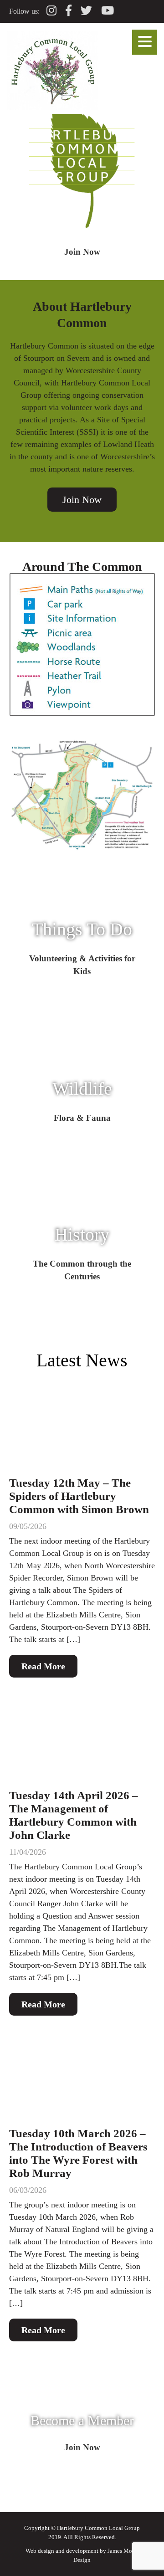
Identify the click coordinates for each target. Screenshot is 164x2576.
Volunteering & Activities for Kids (82, 965)
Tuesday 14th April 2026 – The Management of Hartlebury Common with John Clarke (74, 1815)
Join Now (82, 251)
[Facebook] (69, 11)
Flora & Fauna (82, 1117)
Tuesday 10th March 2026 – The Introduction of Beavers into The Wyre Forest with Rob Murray (78, 2153)
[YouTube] (108, 11)
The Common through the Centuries (82, 1270)
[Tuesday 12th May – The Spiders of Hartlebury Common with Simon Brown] (82, 1429)
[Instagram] (51, 11)
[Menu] (145, 42)
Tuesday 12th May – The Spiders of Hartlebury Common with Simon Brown (79, 1496)
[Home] (52, 108)
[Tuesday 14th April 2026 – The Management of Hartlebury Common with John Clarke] (82, 1741)
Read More (43, 1666)
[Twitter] (86, 11)
